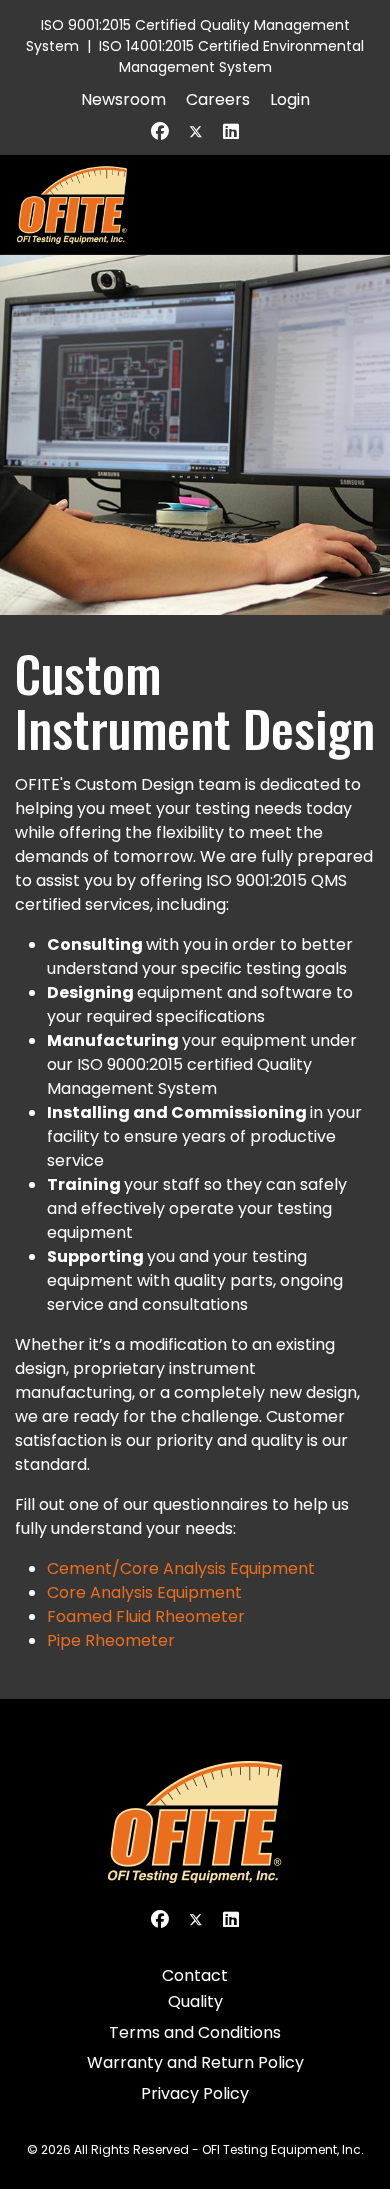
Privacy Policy (195, 2093)
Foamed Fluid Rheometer (146, 1616)
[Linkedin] (231, 131)
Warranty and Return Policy (195, 2062)
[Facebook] (160, 131)
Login (290, 99)
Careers (218, 99)
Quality (195, 2001)
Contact (195, 1975)
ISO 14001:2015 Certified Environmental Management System (231, 56)
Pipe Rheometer (111, 1640)
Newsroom (123, 99)
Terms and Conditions (195, 2032)
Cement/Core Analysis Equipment (181, 1568)
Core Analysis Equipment (144, 1592)
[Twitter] (196, 131)
